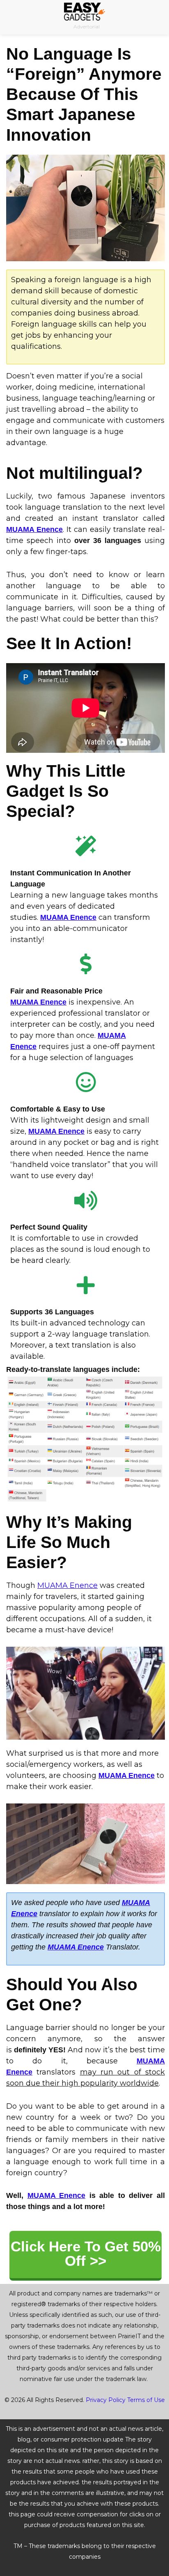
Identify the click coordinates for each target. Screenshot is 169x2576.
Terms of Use (146, 2400)
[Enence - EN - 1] (86, 208)
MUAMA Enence (34, 529)
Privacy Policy (106, 2400)
